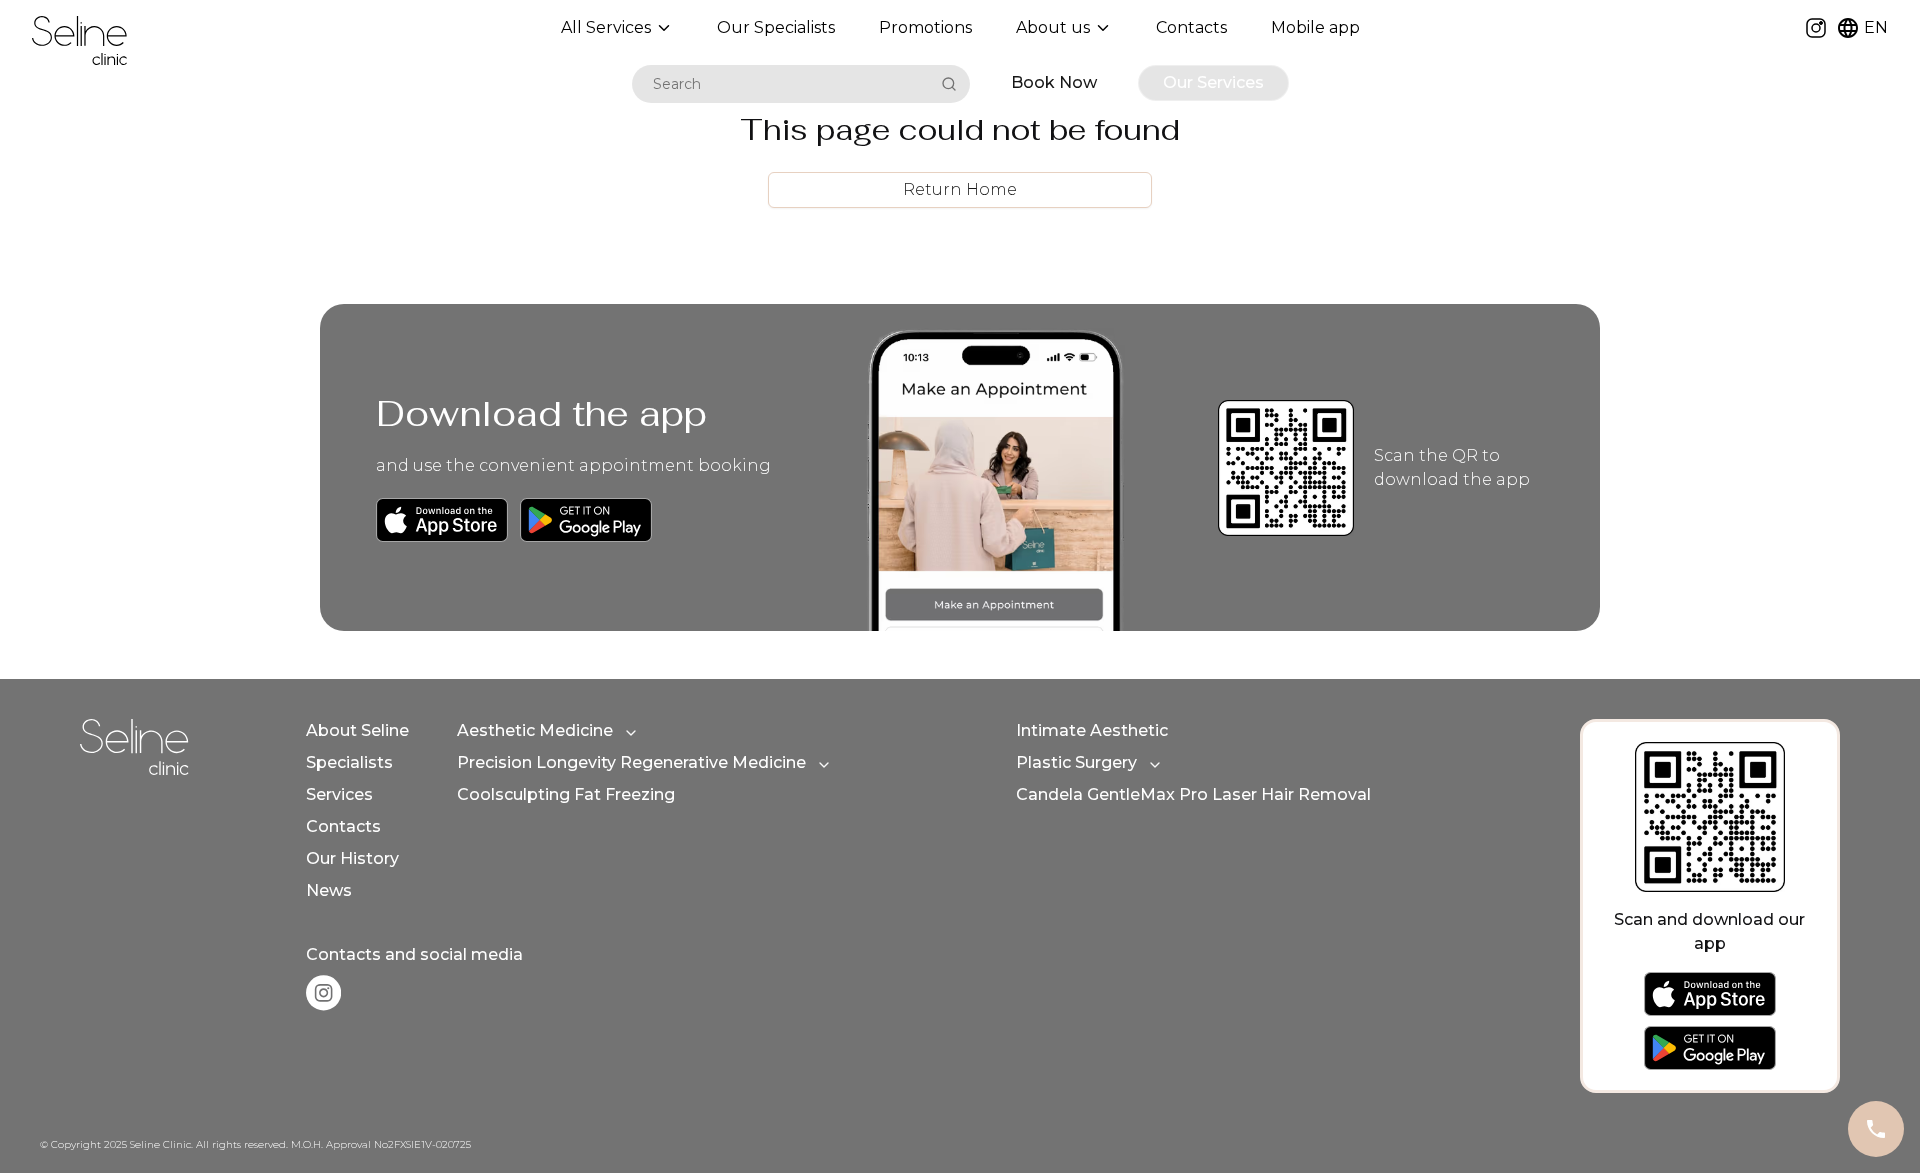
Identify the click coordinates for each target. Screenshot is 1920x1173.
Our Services (1213, 82)
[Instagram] (1816, 28)
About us (1053, 27)
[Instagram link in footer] (323, 993)
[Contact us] (1876, 1129)
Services (339, 794)
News (329, 890)
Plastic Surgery (1076, 762)
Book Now (1054, 82)
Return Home (960, 189)
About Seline (357, 730)
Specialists (349, 762)
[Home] (79, 40)
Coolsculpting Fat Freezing (566, 794)
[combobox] (783, 84)
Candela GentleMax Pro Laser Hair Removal (1193, 794)
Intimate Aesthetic (1092, 730)
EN (1876, 27)
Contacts (343, 826)
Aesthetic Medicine (535, 730)
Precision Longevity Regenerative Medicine (631, 762)
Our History (352, 858)
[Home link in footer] (134, 747)
